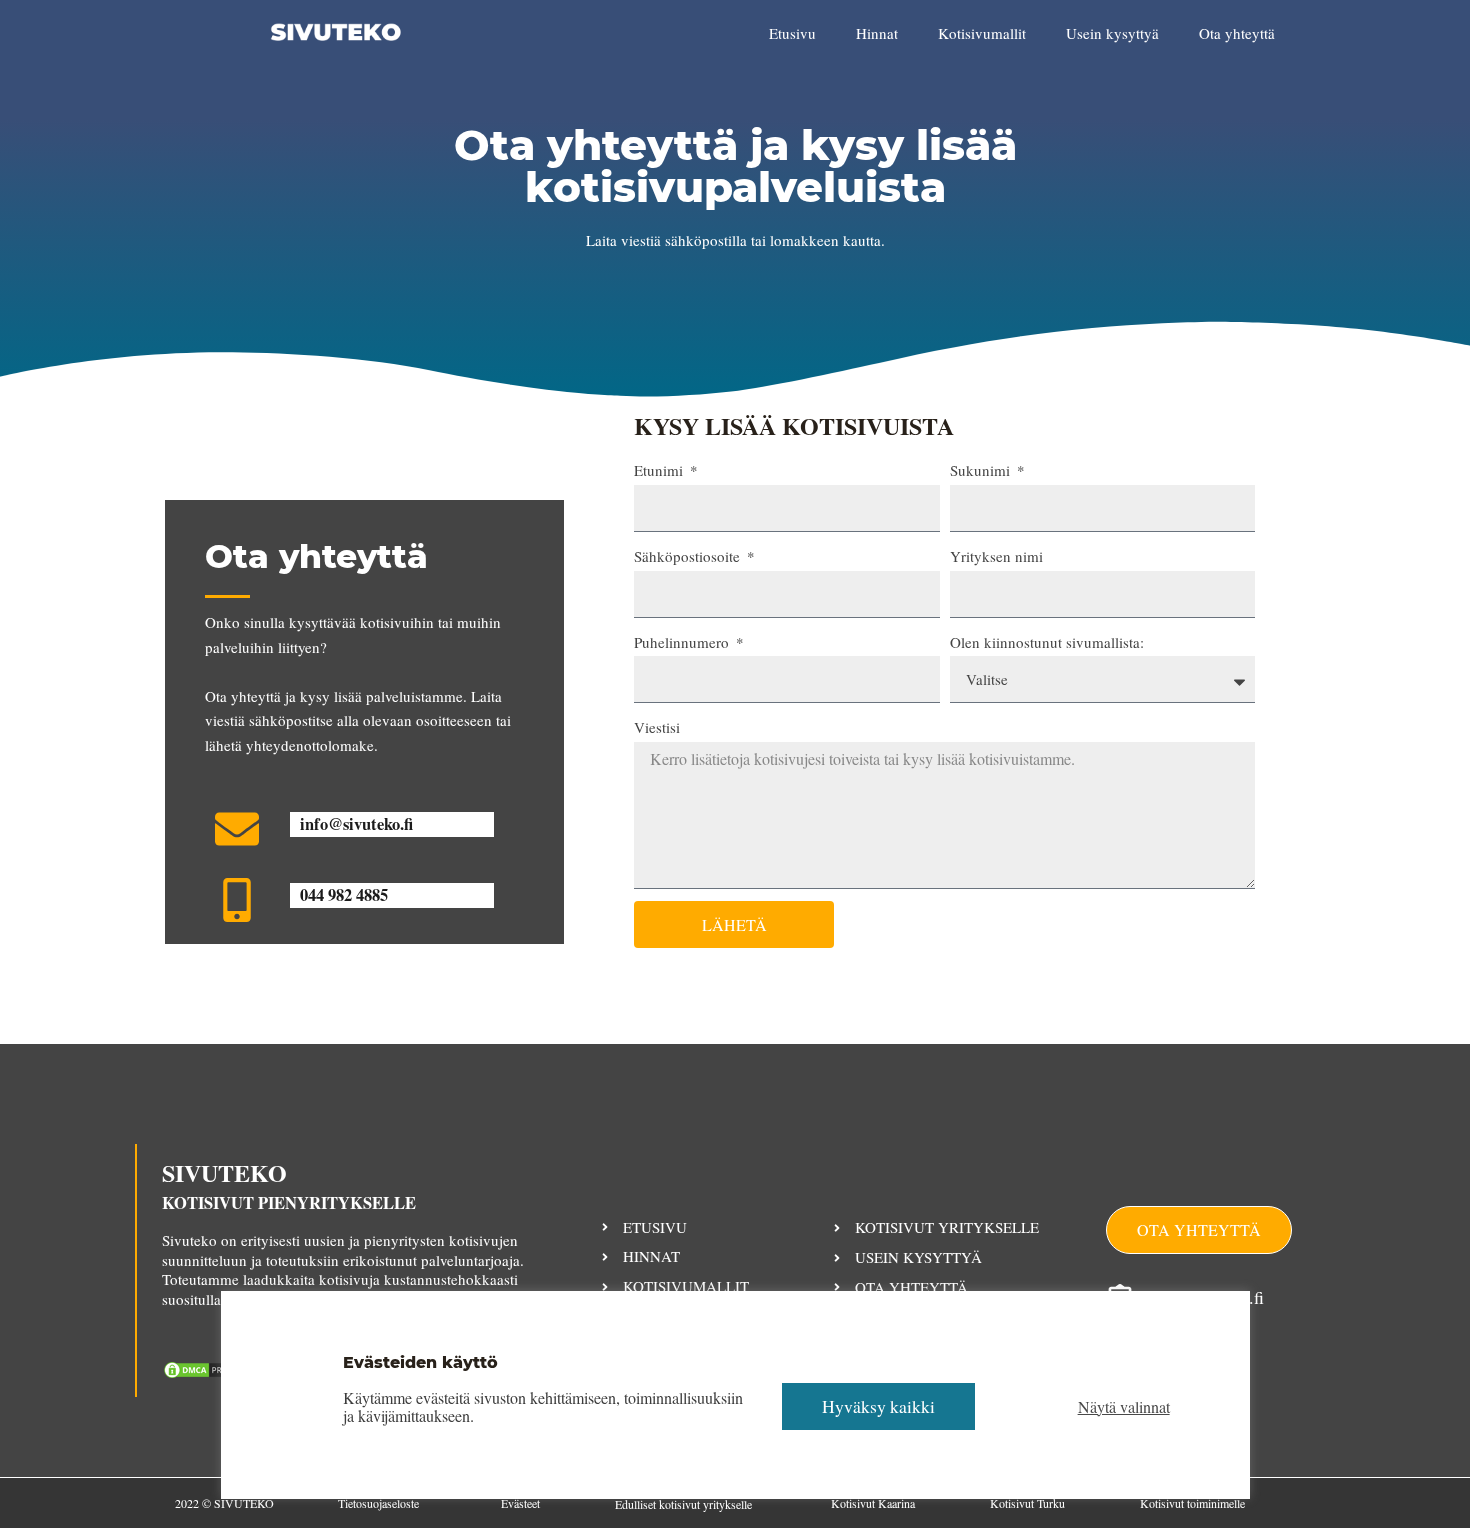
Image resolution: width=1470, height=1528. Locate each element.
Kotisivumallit (982, 33)
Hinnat (877, 33)
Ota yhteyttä (1237, 33)
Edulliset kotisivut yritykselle (683, 1504)
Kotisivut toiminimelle (1192, 1503)
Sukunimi (982, 470)
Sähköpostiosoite (689, 556)
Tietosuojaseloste (378, 1503)
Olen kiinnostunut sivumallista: (1047, 642)
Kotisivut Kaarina (873, 1503)
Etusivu (792, 33)
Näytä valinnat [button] (1124, 1407)
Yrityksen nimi (996, 556)
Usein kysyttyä (1112, 33)
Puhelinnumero (683, 642)
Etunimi (660, 470)
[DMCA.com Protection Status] (212, 1368)
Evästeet (520, 1503)
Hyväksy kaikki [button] (878, 1406)
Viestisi (657, 727)
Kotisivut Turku (1027, 1503)
